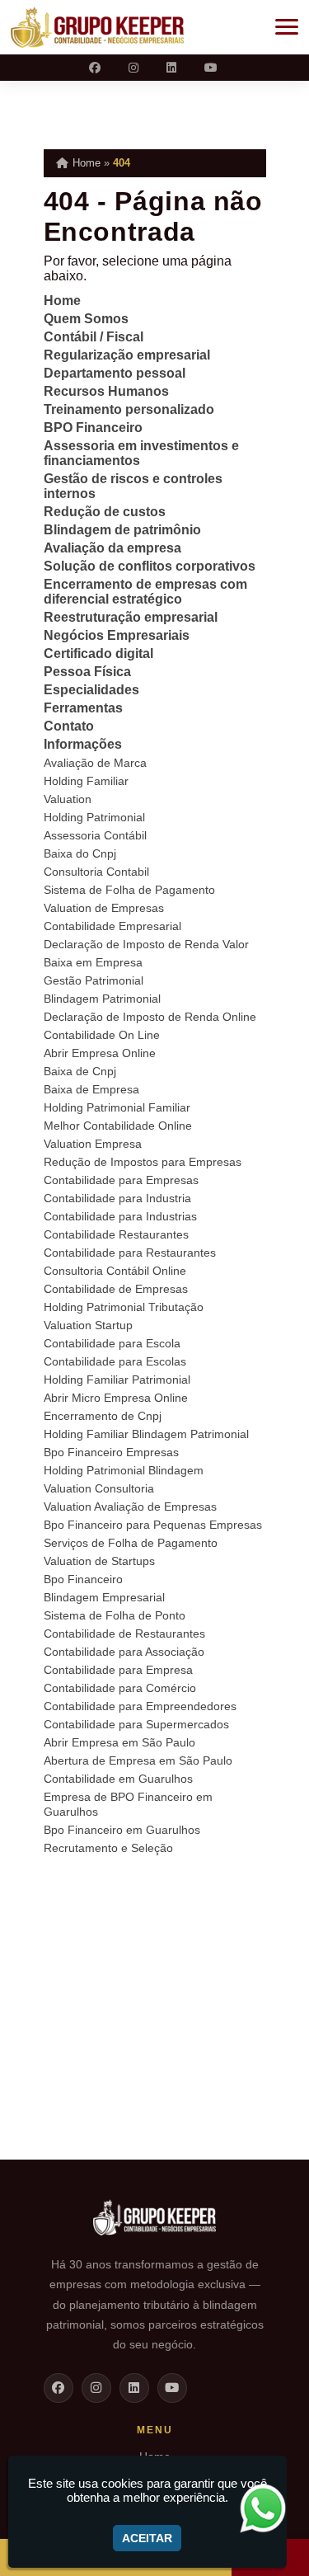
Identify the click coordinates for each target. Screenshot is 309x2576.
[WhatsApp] (269, 2508)
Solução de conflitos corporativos (150, 566)
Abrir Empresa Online (100, 1053)
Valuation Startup (88, 1325)
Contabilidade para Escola (112, 1343)
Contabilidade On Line (102, 1035)
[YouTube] (213, 68)
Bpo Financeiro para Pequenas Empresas (153, 1525)
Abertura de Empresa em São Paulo (138, 1760)
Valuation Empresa (93, 1144)
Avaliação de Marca (95, 763)
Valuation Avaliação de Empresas (130, 1507)
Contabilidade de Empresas (116, 1289)
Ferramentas (83, 708)
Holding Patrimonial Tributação (124, 1307)
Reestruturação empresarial (131, 617)
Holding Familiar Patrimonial (117, 1380)
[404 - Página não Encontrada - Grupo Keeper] (97, 27)
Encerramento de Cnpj (103, 1416)
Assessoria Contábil (95, 835)
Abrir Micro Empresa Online (116, 1398)
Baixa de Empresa (91, 1089)
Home (62, 301)
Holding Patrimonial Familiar (117, 1107)
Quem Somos (86, 319)
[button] (287, 27)
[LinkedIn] (173, 68)
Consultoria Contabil (96, 872)
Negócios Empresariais (117, 635)
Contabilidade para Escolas (115, 1361)
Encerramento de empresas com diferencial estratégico (145, 592)
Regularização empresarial (127, 355)
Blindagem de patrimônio (122, 530)
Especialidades (91, 690)
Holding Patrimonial (94, 817)
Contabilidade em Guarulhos (118, 1779)
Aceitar (147, 2538)
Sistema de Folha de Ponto (115, 1615)
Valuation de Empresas (104, 908)
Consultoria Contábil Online (115, 1271)
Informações (83, 744)
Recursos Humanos (106, 391)
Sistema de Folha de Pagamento (129, 890)
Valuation (68, 799)
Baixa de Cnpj (80, 1071)
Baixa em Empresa (93, 962)
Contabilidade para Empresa (118, 1670)
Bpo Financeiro (83, 1579)
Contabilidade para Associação (124, 1652)
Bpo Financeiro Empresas (111, 1452)
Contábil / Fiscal (94, 337)
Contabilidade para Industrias (120, 1216)
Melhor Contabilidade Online (118, 1126)
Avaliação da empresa (112, 548)
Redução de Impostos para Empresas (143, 1162)
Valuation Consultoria (99, 1488)
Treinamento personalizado (129, 409)
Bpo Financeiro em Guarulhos (122, 1830)
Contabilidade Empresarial (112, 926)
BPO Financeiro (93, 428)
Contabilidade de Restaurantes (124, 1634)
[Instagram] (135, 68)
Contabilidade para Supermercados (136, 1724)
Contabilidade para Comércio (120, 1688)
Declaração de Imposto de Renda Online (150, 1017)
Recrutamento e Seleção (108, 1848)
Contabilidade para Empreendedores (140, 1706)
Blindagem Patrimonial (102, 999)
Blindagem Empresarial (104, 1597)
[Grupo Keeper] (155, 2225)
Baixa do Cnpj (80, 853)
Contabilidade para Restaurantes (130, 1253)
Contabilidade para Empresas (121, 1180)
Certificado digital (98, 653)
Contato (69, 726)
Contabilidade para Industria (117, 1198)
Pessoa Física (87, 672)
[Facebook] (96, 68)
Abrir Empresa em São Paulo (119, 1742)
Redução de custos (105, 512)
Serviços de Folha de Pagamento (131, 1543)
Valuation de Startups (99, 1561)
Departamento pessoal (115, 373)
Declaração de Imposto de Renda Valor (146, 944)
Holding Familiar (86, 781)
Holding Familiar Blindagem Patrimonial (146, 1434)
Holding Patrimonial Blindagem (124, 1470)
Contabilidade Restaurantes (116, 1234)
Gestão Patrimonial (94, 980)
